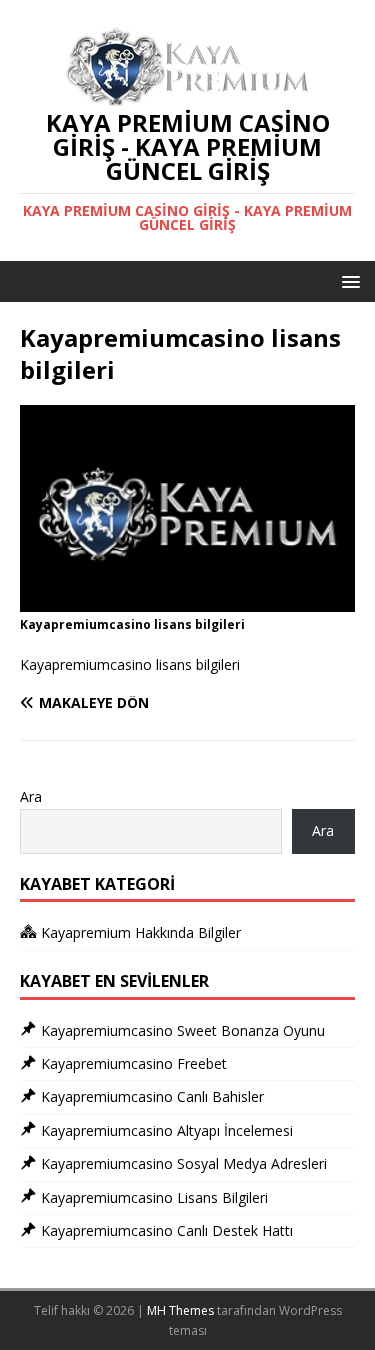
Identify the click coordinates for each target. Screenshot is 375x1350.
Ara (31, 796)
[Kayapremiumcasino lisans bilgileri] (187, 600)
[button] (347, 280)
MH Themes (180, 1310)
